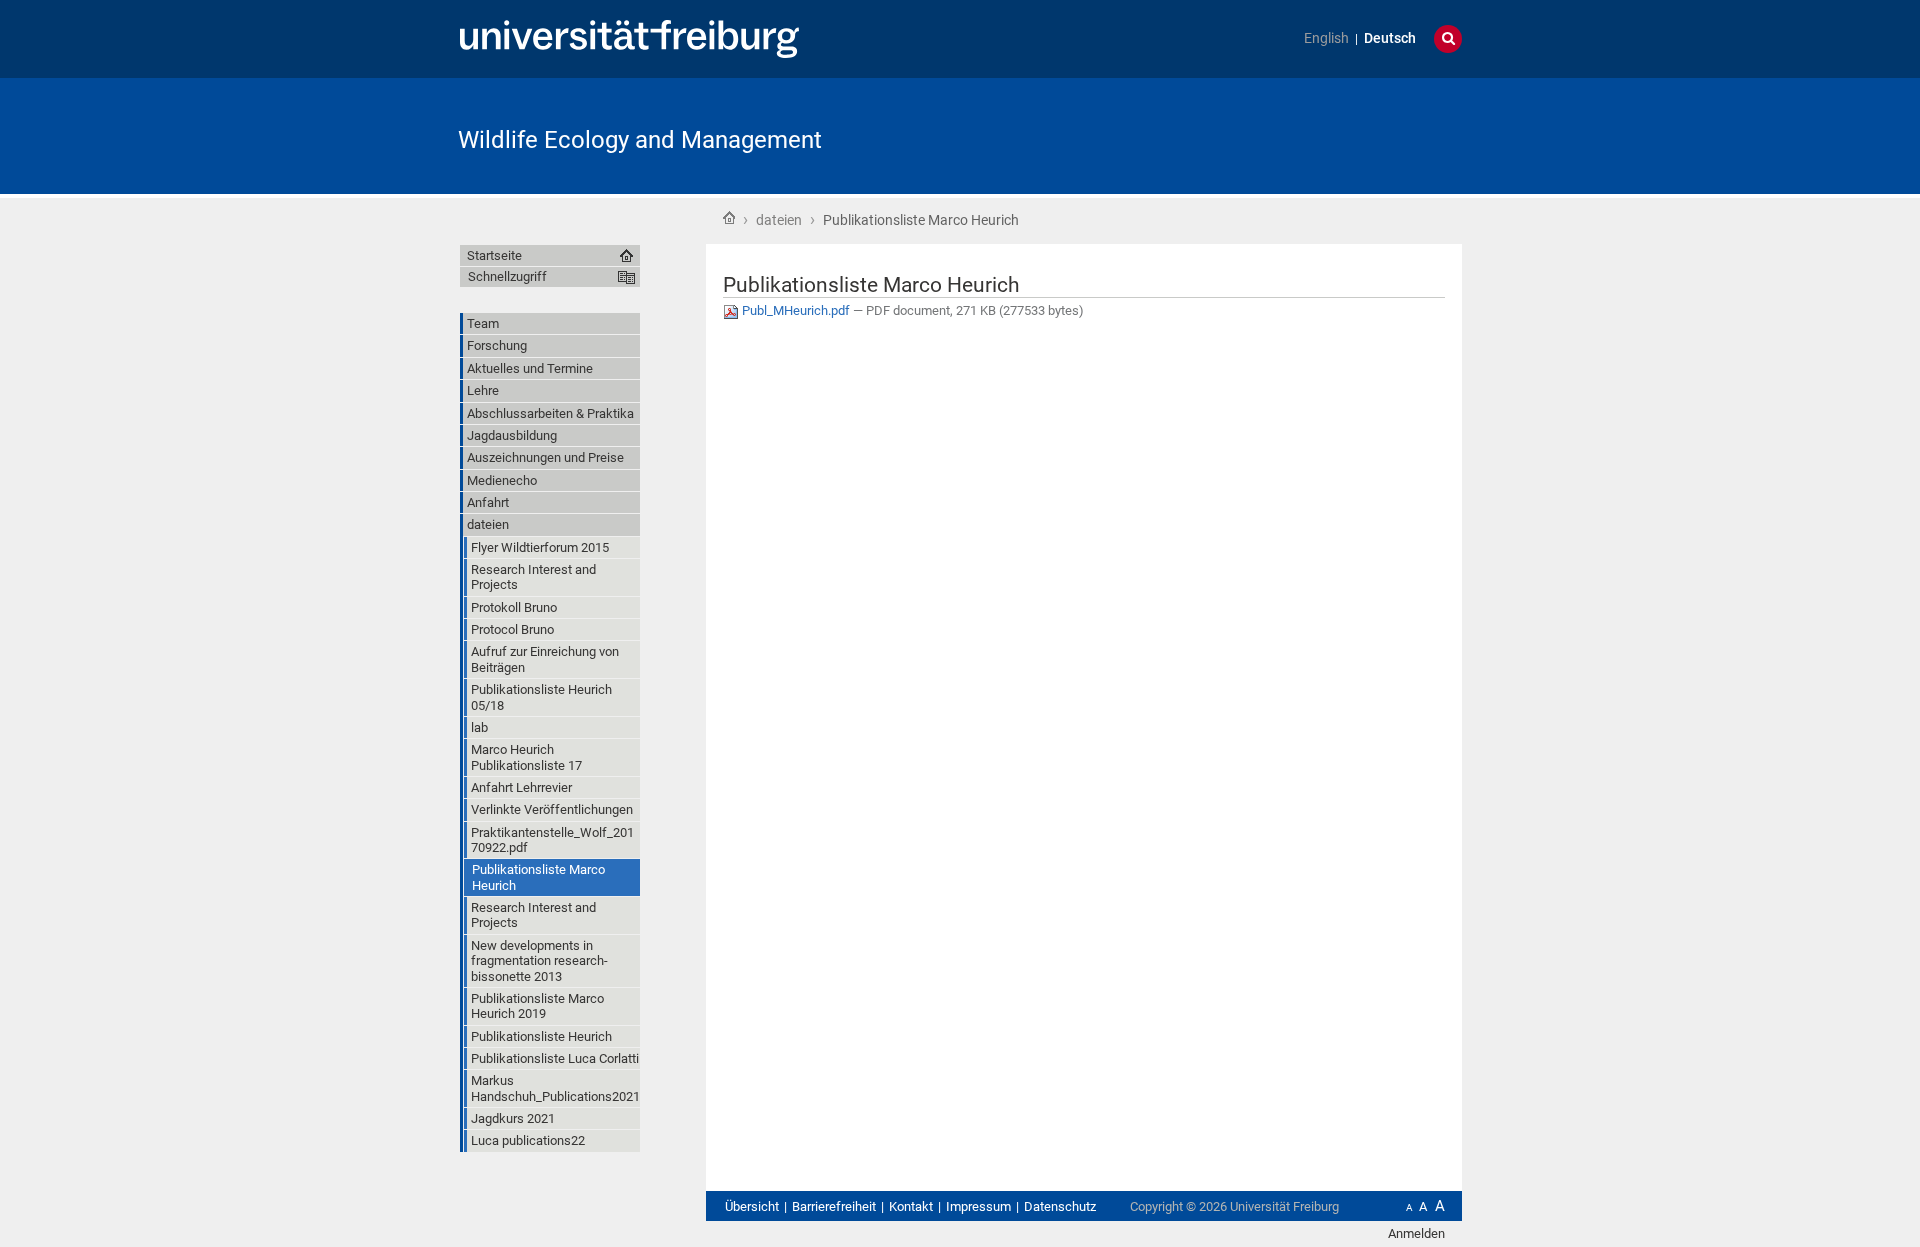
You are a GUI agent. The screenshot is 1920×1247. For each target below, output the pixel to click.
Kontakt (911, 1206)
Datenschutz (1060, 1206)
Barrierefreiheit (834, 1206)
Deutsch (1390, 38)
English (1326, 38)
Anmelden (1416, 1233)
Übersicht (752, 1206)
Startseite (729, 218)
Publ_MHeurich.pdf (796, 310)
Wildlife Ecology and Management (640, 140)
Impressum (978, 1206)
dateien (779, 220)
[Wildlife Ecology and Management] (1364, 134)
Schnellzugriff (507, 276)
